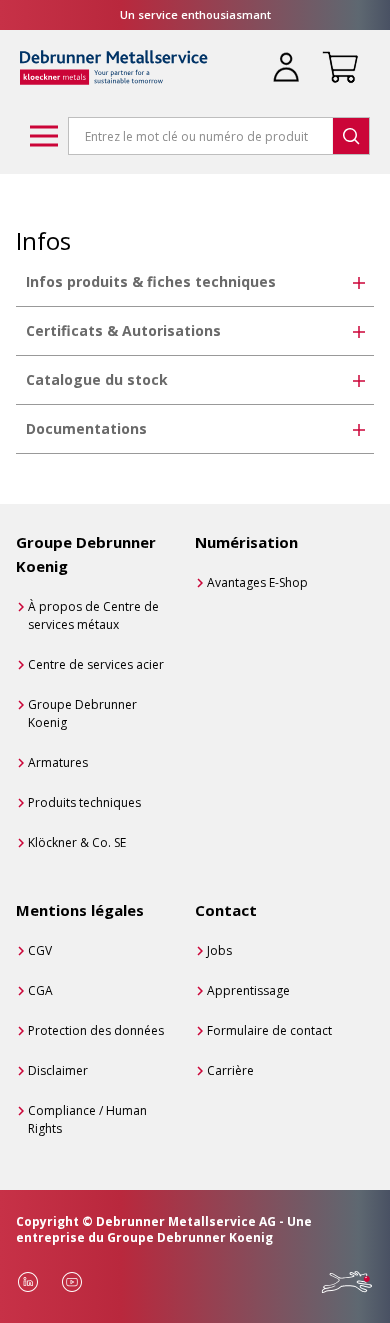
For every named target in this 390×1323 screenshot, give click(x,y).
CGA (40, 990)
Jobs (219, 950)
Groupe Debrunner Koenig (82, 713)
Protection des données (96, 1030)
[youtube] (72, 1282)
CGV (40, 950)
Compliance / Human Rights (87, 1119)
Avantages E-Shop (257, 582)
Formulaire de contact (269, 1030)
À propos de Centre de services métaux (93, 615)
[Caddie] (336, 55)
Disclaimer (58, 1070)
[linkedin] (28, 1282)
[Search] (351, 136)
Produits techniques (84, 802)
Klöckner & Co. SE (77, 842)
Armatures (58, 762)
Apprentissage (248, 990)
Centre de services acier (96, 664)
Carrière (230, 1070)
